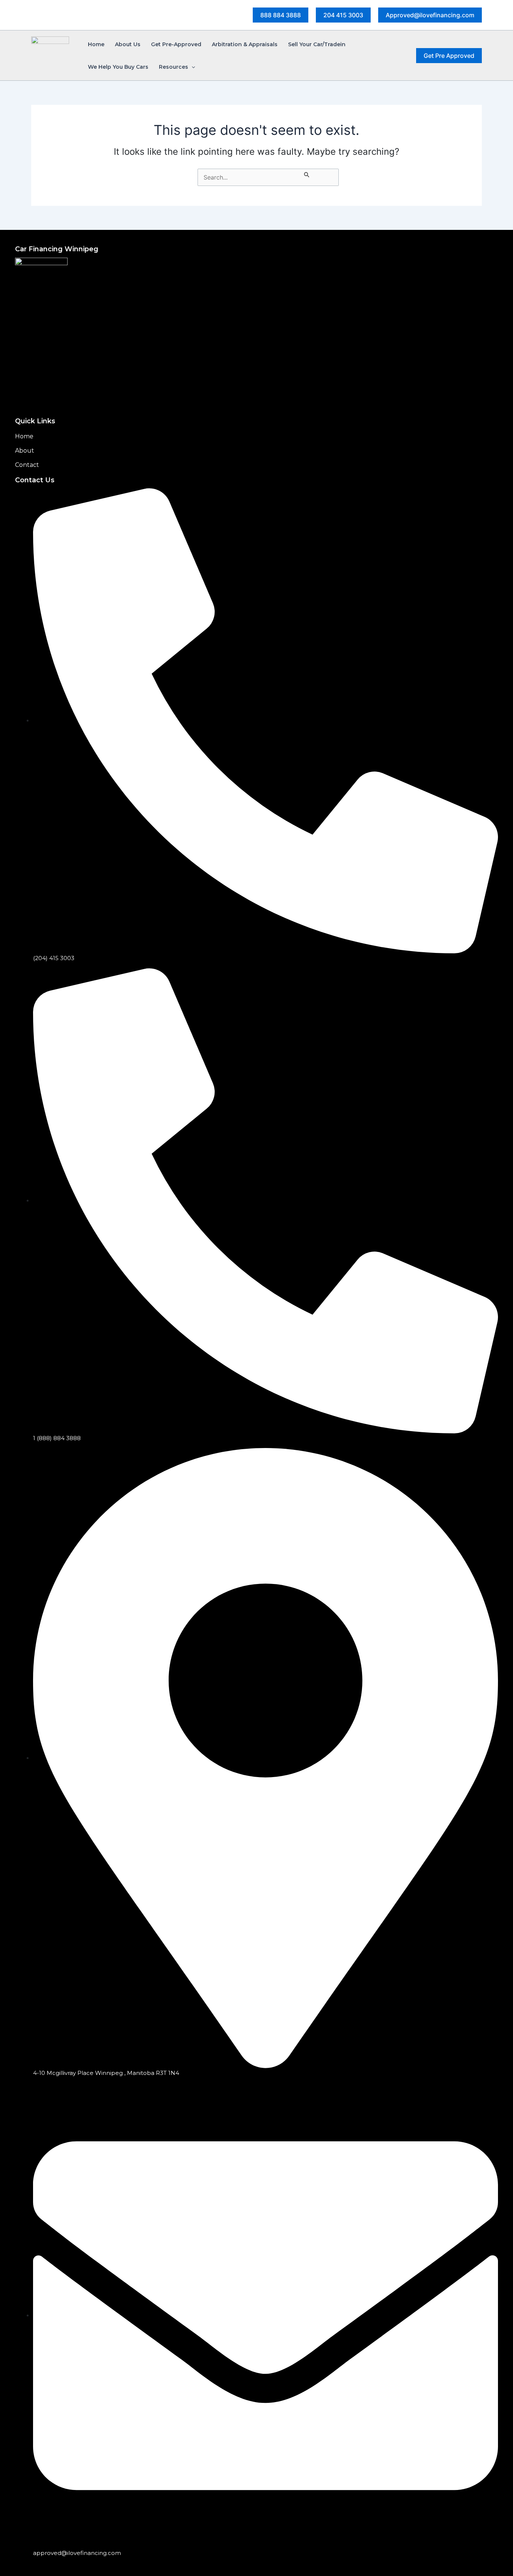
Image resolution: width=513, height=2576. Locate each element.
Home (24, 436)
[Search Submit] (307, 173)
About (25, 451)
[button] (281, 15)
